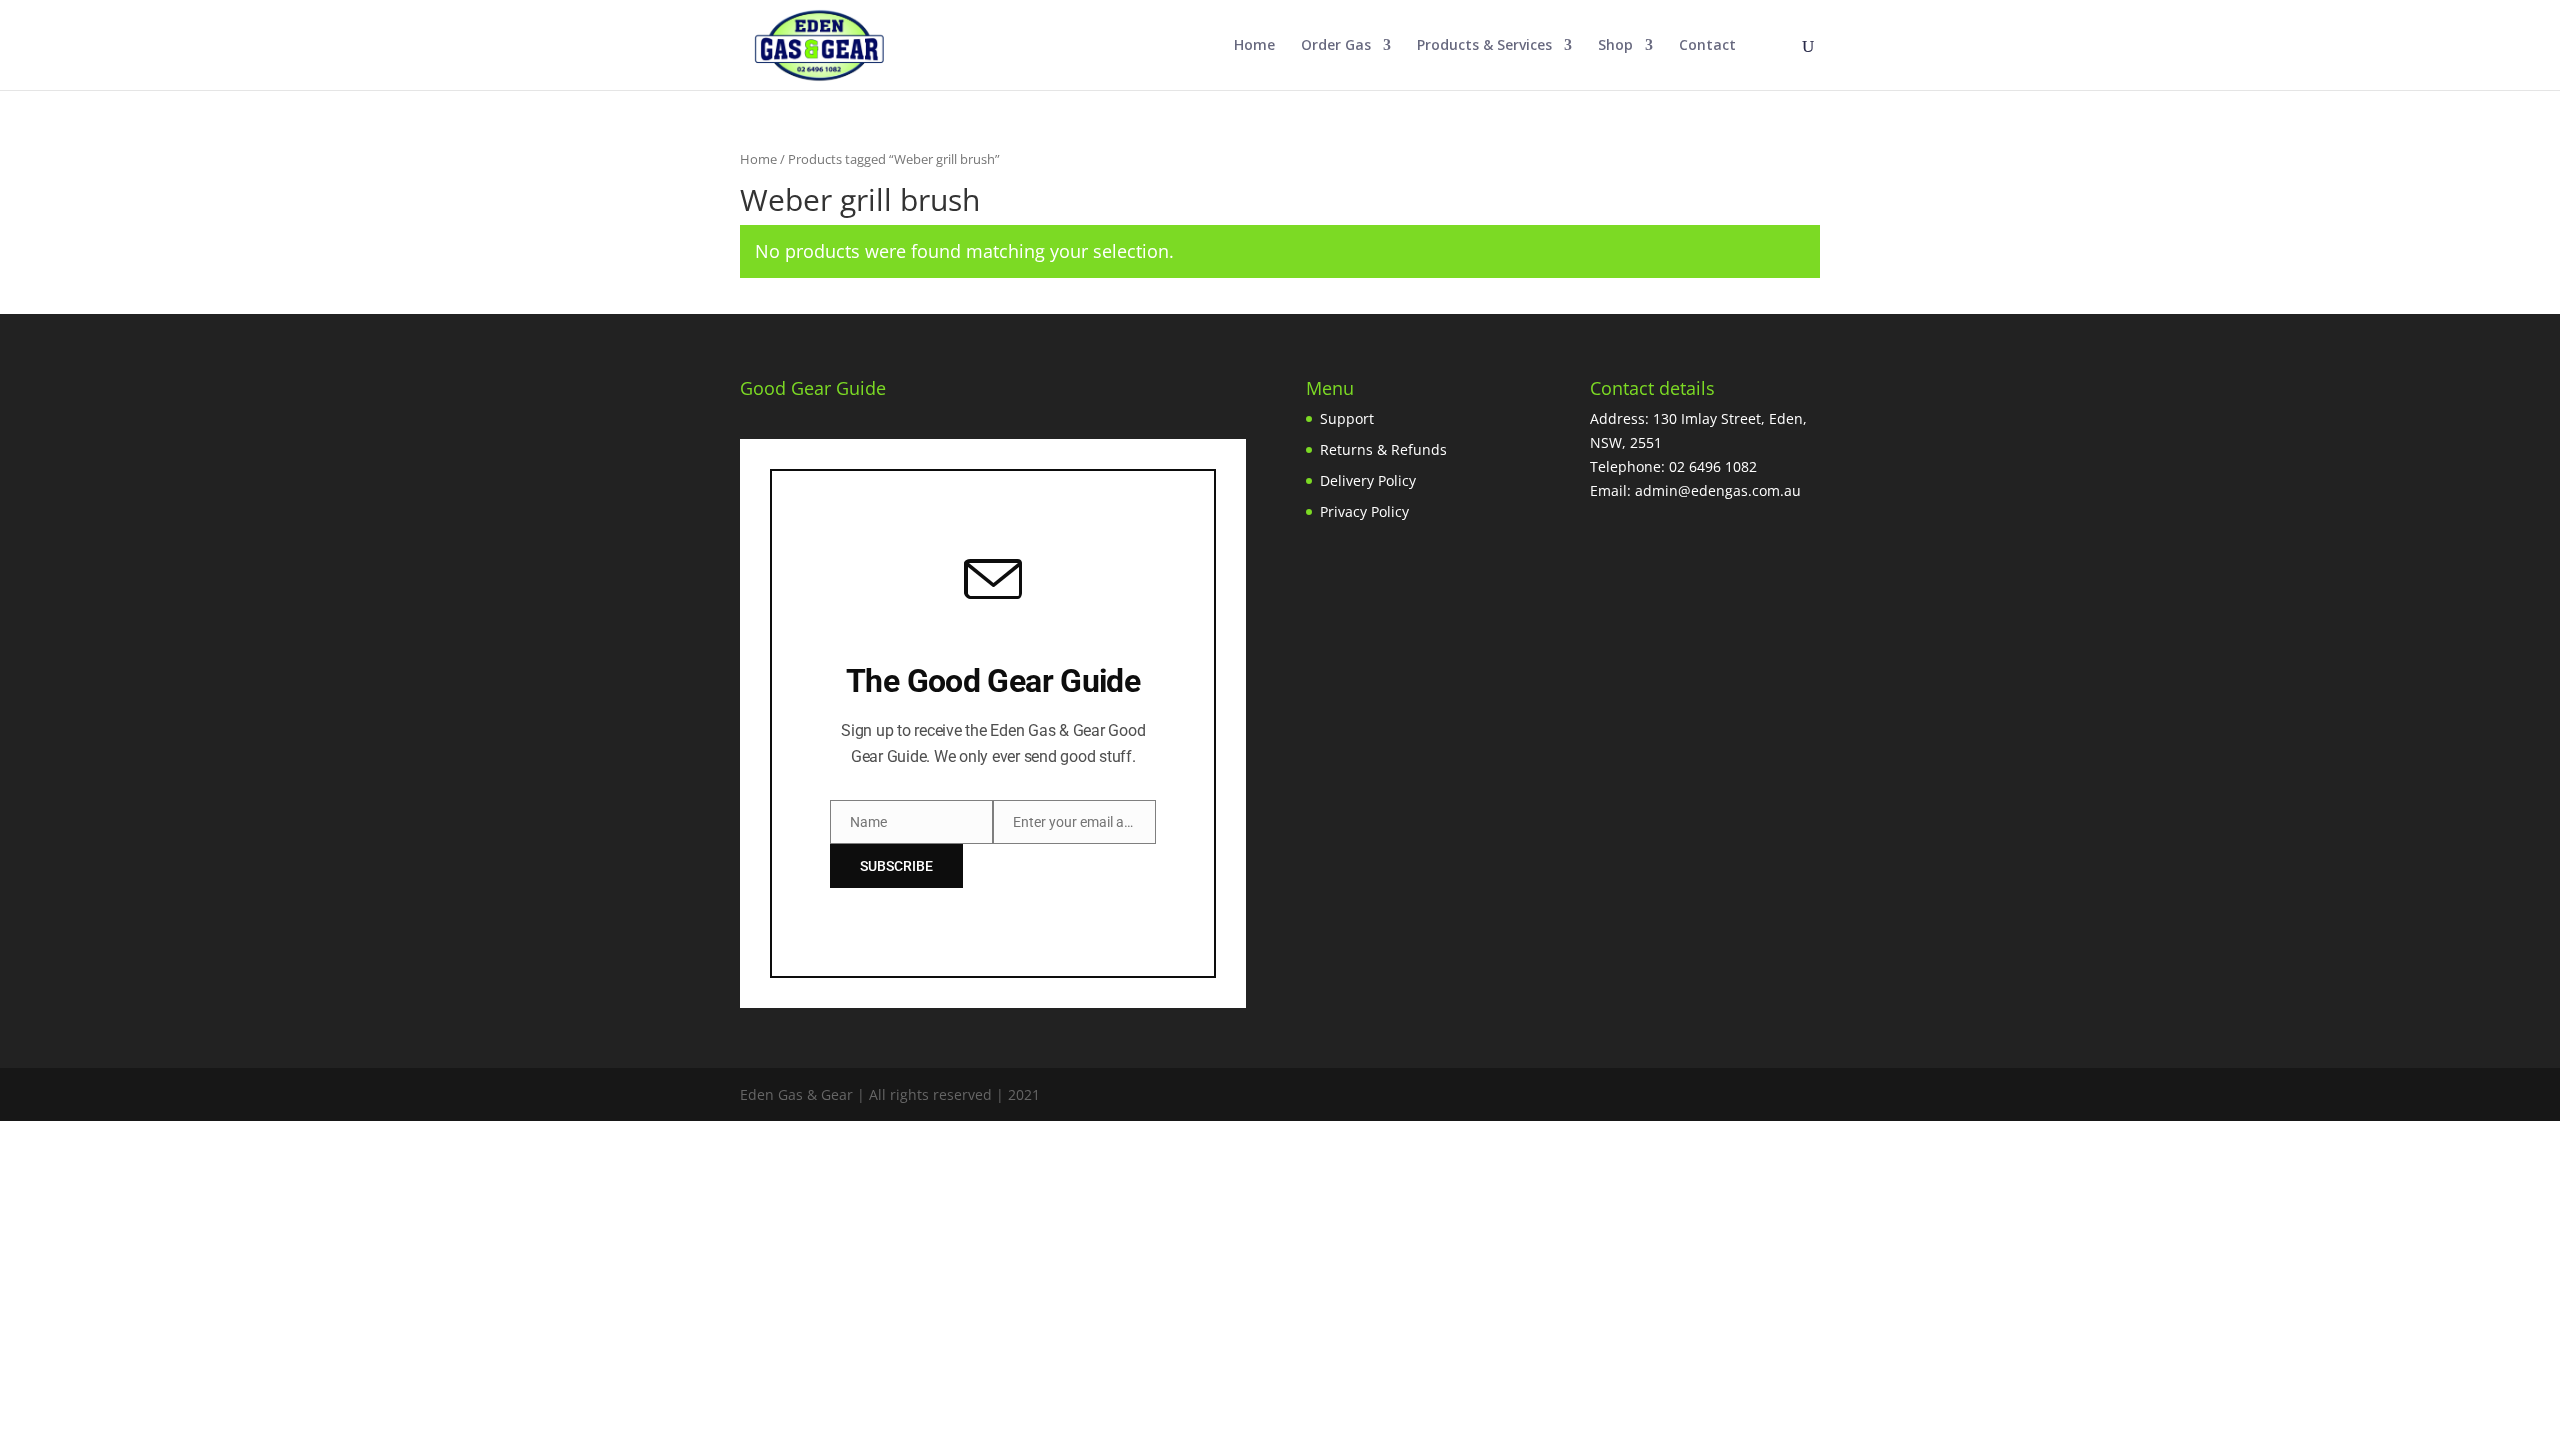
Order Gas (1336, 46)
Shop (1615, 46)
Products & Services (1484, 46)
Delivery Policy (1368, 480)
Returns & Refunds (1383, 449)
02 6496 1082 (1713, 466)
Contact (1707, 46)
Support (1347, 418)
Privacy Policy (1364, 511)
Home (1254, 46)
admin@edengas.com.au (1718, 490)
